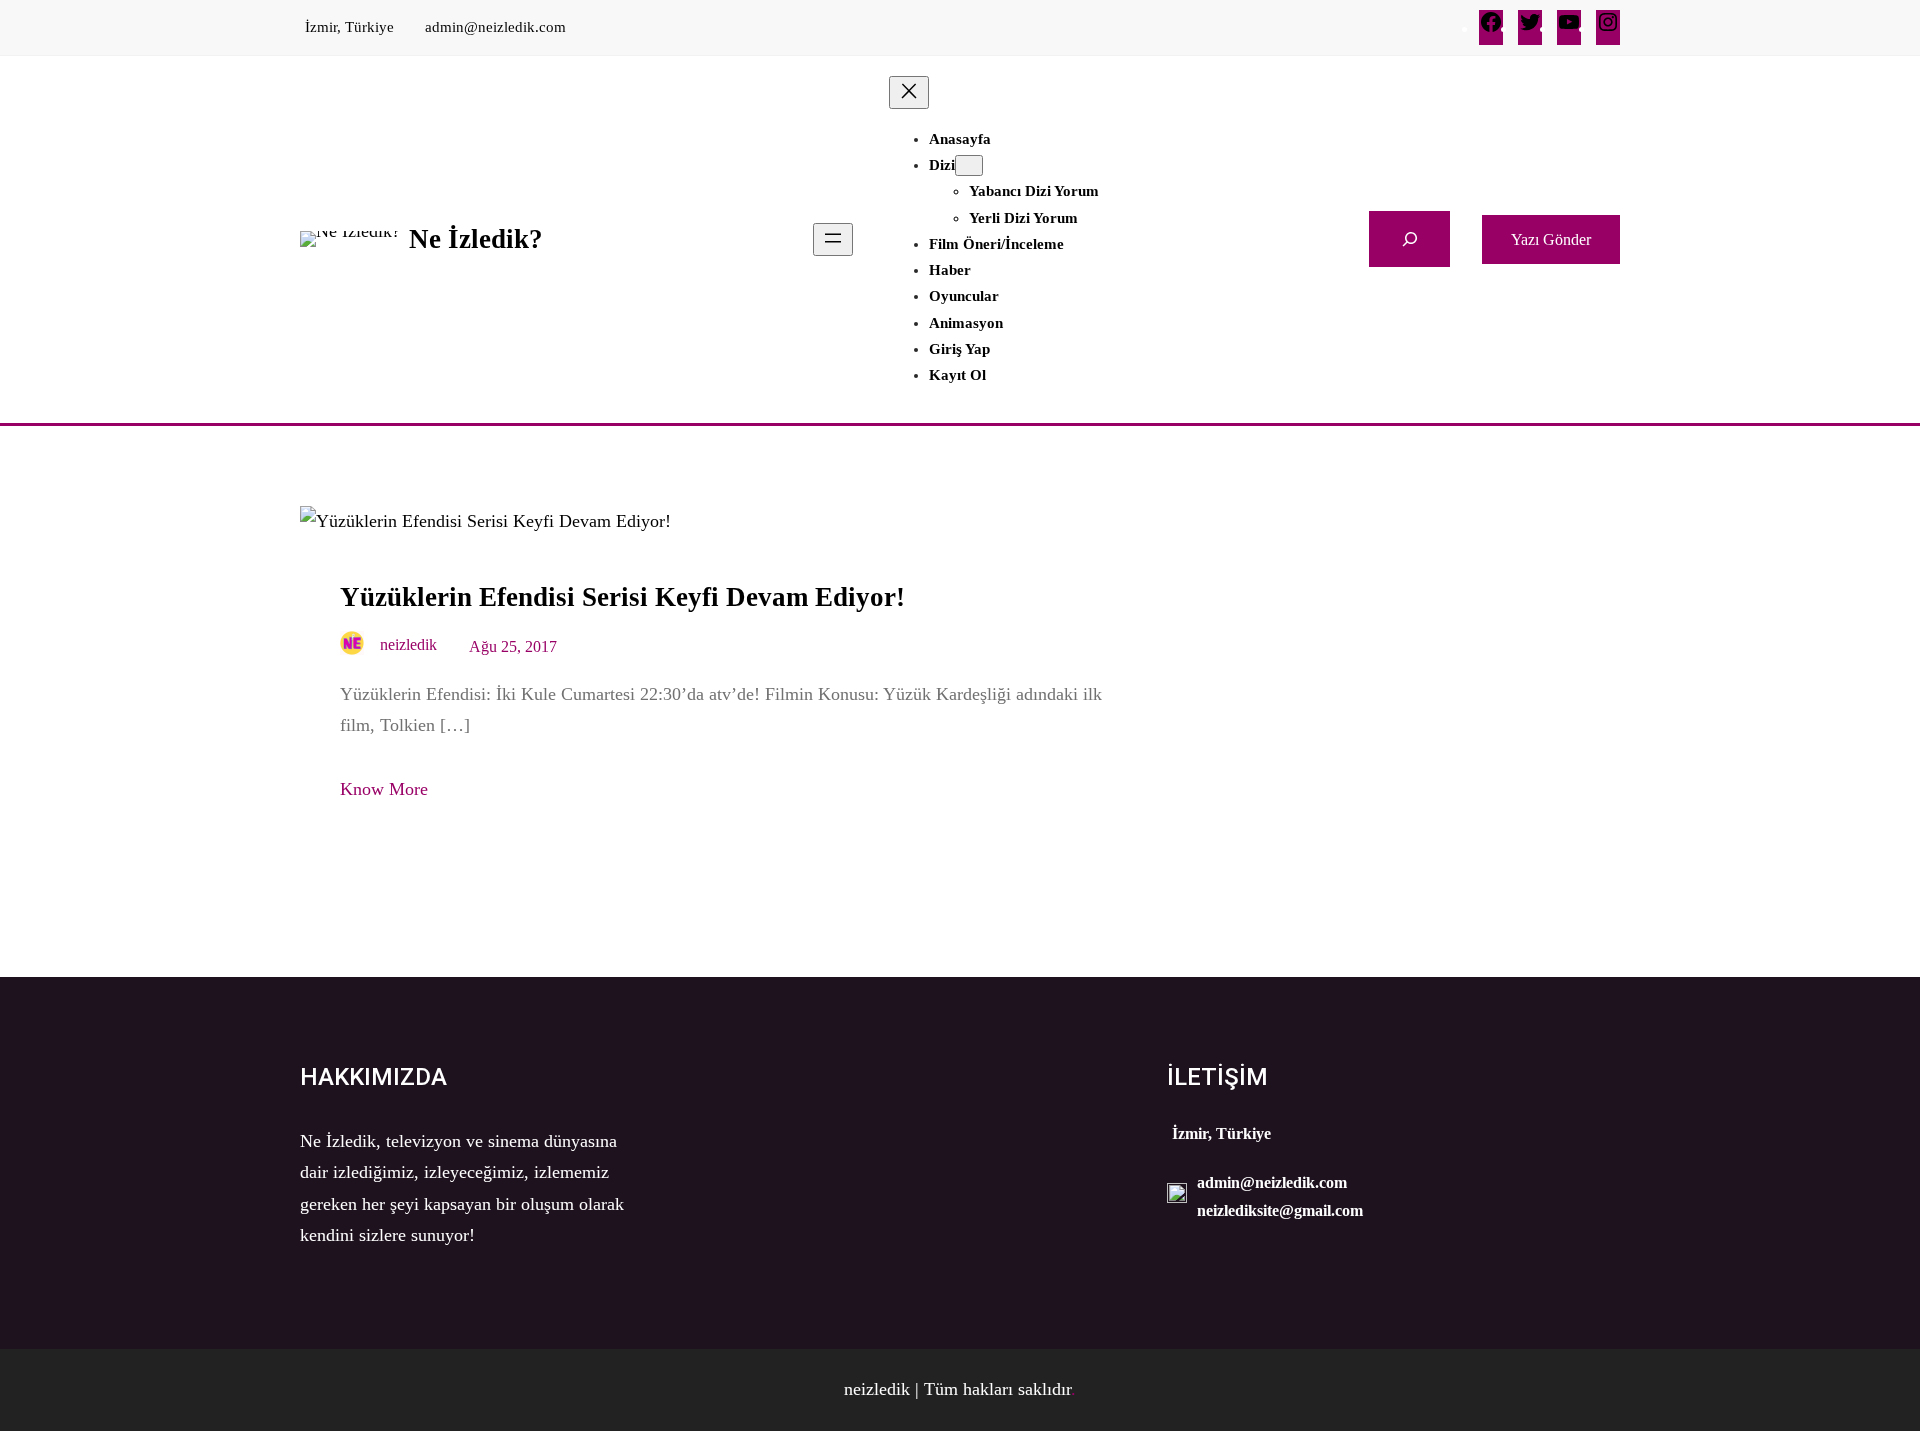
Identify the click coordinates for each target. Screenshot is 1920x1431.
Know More (384, 789)
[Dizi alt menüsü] (969, 165)
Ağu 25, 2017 (513, 646)
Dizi (942, 165)
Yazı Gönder (1551, 239)
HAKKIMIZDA (373, 1077)
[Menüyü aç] (833, 239)
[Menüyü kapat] (909, 92)
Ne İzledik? (476, 239)
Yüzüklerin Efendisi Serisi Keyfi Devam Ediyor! (622, 597)
